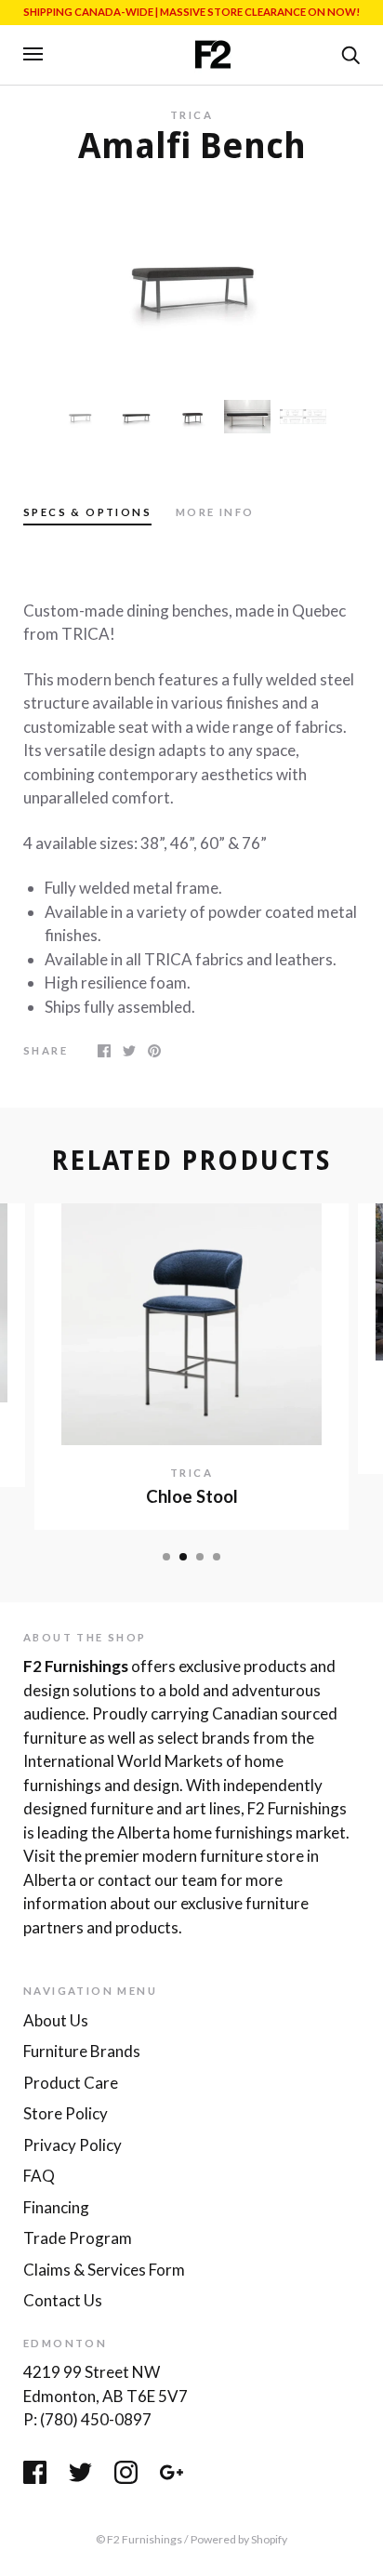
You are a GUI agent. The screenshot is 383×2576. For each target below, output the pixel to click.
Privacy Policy (73, 2145)
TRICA (191, 115)
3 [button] (200, 1557)
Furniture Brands (82, 2051)
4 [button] (217, 1557)
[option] (191, 282)
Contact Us (63, 2300)
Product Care (71, 2083)
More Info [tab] (215, 512)
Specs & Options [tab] (87, 512)
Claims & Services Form (104, 2270)
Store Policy (66, 2113)
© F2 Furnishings (139, 2539)
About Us (56, 2020)
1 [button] (166, 1557)
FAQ (39, 2176)
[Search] (350, 53)
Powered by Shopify (239, 2539)
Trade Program (78, 2238)
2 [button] (183, 1557)
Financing (56, 2207)
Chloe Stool (192, 1496)
